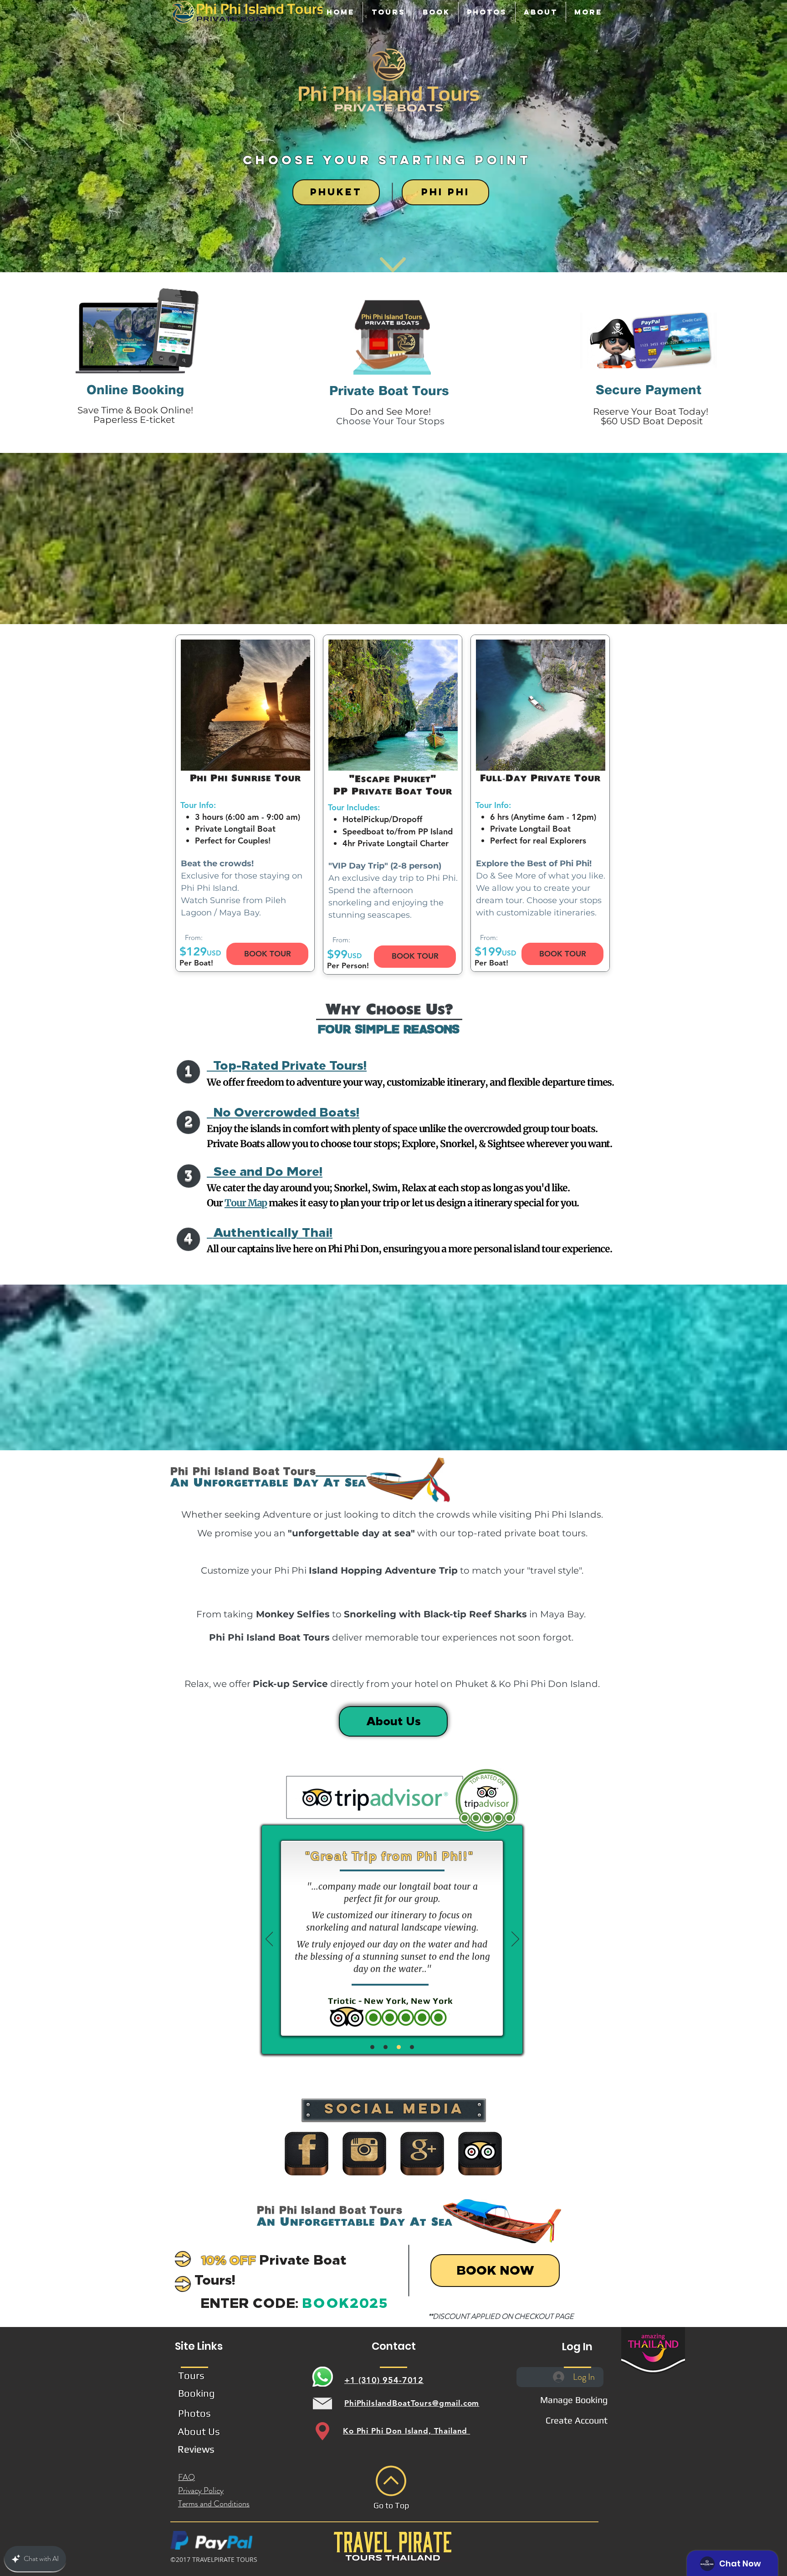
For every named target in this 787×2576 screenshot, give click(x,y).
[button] (388, 12)
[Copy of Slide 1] (372, 2047)
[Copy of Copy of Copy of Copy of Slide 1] (412, 2047)
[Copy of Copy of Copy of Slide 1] (399, 2047)
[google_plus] (422, 2154)
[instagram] (364, 2154)
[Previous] (269, 1940)
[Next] (515, 1940)
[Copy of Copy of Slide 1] (386, 2047)
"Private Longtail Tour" (336, 1856)
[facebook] (307, 2154)
